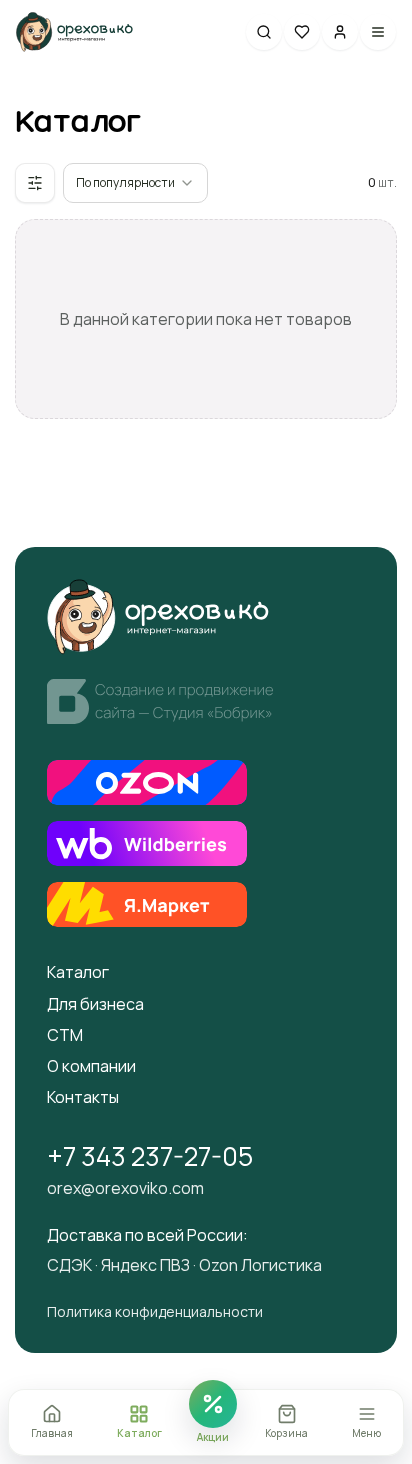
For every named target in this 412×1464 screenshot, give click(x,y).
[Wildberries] (147, 843)
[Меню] (378, 32)
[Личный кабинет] (340, 32)
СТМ (65, 1035)
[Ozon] (147, 782)
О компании (91, 1066)
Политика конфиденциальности (155, 1312)
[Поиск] (264, 32)
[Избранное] (302, 32)
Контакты (83, 1097)
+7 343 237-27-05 (150, 1156)
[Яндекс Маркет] (147, 904)
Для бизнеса (95, 1004)
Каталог (78, 972)
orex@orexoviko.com (125, 1188)
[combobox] (135, 183)
